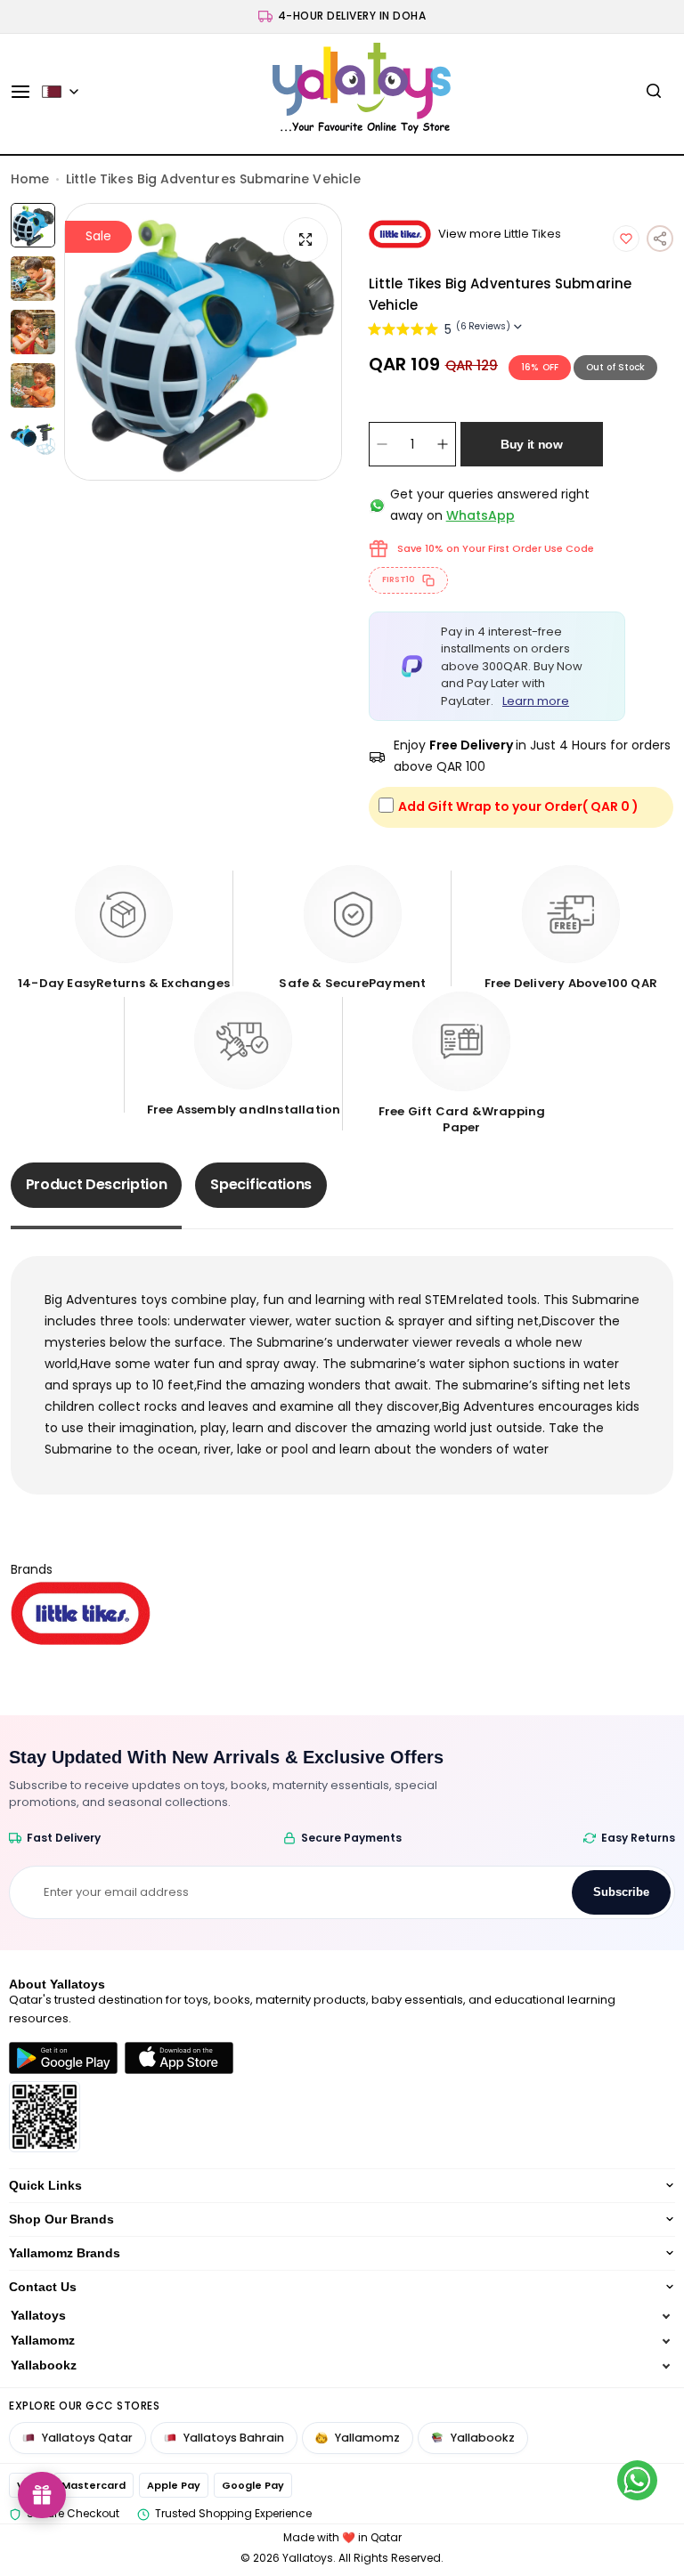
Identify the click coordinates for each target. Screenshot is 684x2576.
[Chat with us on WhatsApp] (637, 2480)
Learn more (536, 701)
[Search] (654, 92)
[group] (203, 342)
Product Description (97, 1184)
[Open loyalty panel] (42, 2495)
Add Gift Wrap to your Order (518, 806)
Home (30, 179)
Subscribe (621, 1892)
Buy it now (532, 444)
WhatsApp (480, 515)
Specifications (261, 1184)
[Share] (660, 239)
